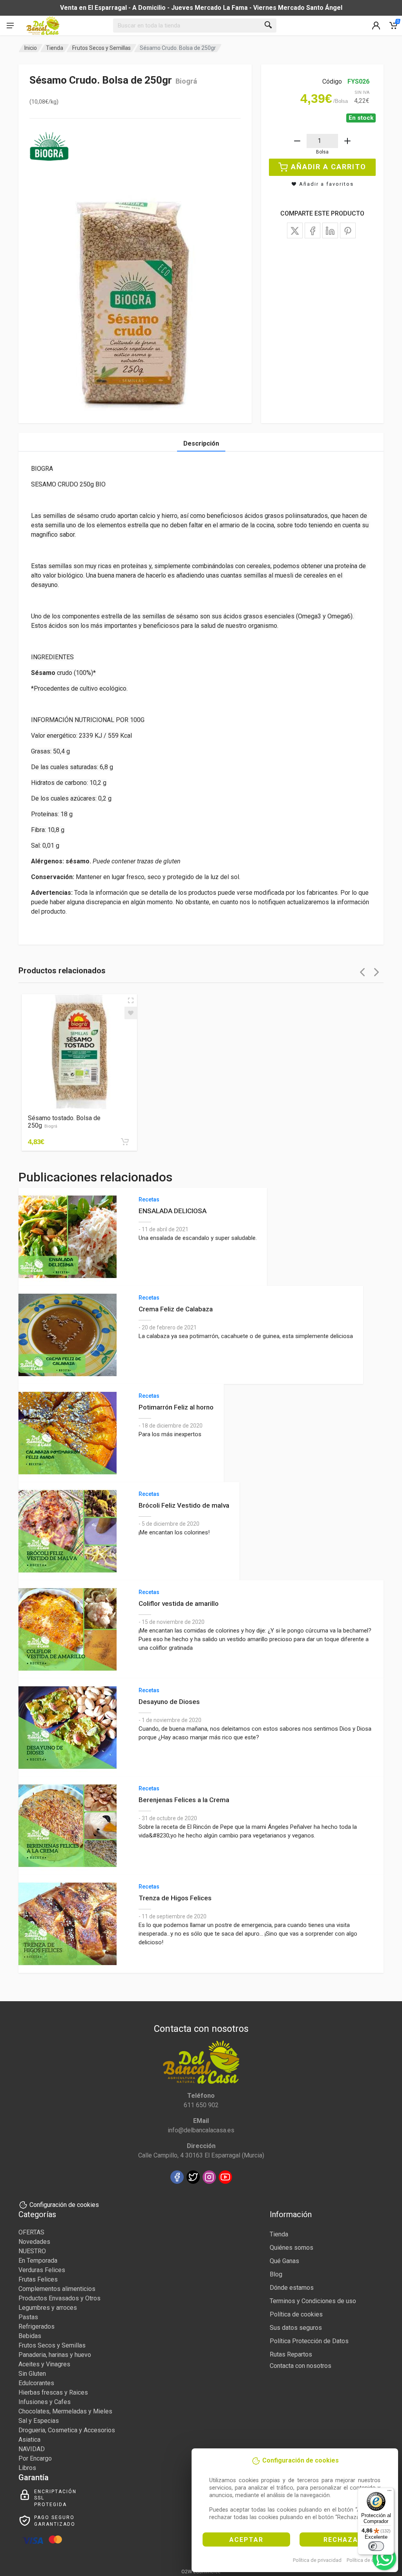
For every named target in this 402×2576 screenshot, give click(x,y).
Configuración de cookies (64, 2205)
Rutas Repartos (291, 2354)
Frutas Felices (38, 2279)
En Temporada (38, 2261)
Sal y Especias (39, 2421)
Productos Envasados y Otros (59, 2298)
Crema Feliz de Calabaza (176, 1309)
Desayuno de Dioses (169, 1702)
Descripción (201, 443)
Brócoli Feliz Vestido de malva (184, 1505)
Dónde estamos (292, 2288)
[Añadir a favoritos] (131, 1013)
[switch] (376, 2546)
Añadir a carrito (329, 167)
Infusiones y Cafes (45, 2402)
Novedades (34, 2242)
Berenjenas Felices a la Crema (184, 1800)
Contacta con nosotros (301, 2366)
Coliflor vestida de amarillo (179, 1603)
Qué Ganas (284, 2261)
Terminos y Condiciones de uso (313, 2301)
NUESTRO (32, 2251)
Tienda (55, 48)
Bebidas (30, 2336)
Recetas (149, 1199)
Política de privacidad (317, 2560)
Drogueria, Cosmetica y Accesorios (67, 2430)
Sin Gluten (32, 2374)
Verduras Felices (42, 2270)
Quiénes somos (291, 2248)
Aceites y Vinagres (44, 2364)
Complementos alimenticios (57, 2289)
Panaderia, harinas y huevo (55, 2355)
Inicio (31, 48)
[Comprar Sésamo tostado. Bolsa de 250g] (125, 1142)
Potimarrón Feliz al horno (176, 1407)
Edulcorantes (36, 2383)
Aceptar (246, 2540)
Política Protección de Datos (309, 2341)
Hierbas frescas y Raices (53, 2392)
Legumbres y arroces (48, 2308)
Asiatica (29, 2440)
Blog (276, 2274)
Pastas (28, 2317)
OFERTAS (31, 2232)
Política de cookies (368, 2560)
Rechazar (343, 2540)
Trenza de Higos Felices (175, 1898)
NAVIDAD (32, 2449)
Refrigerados (37, 2326)
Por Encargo (35, 2458)
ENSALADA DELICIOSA (173, 1211)
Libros (27, 2468)
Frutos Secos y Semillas (101, 48)
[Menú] (389, 2492)
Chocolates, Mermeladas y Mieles (65, 2411)
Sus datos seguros (296, 2328)
